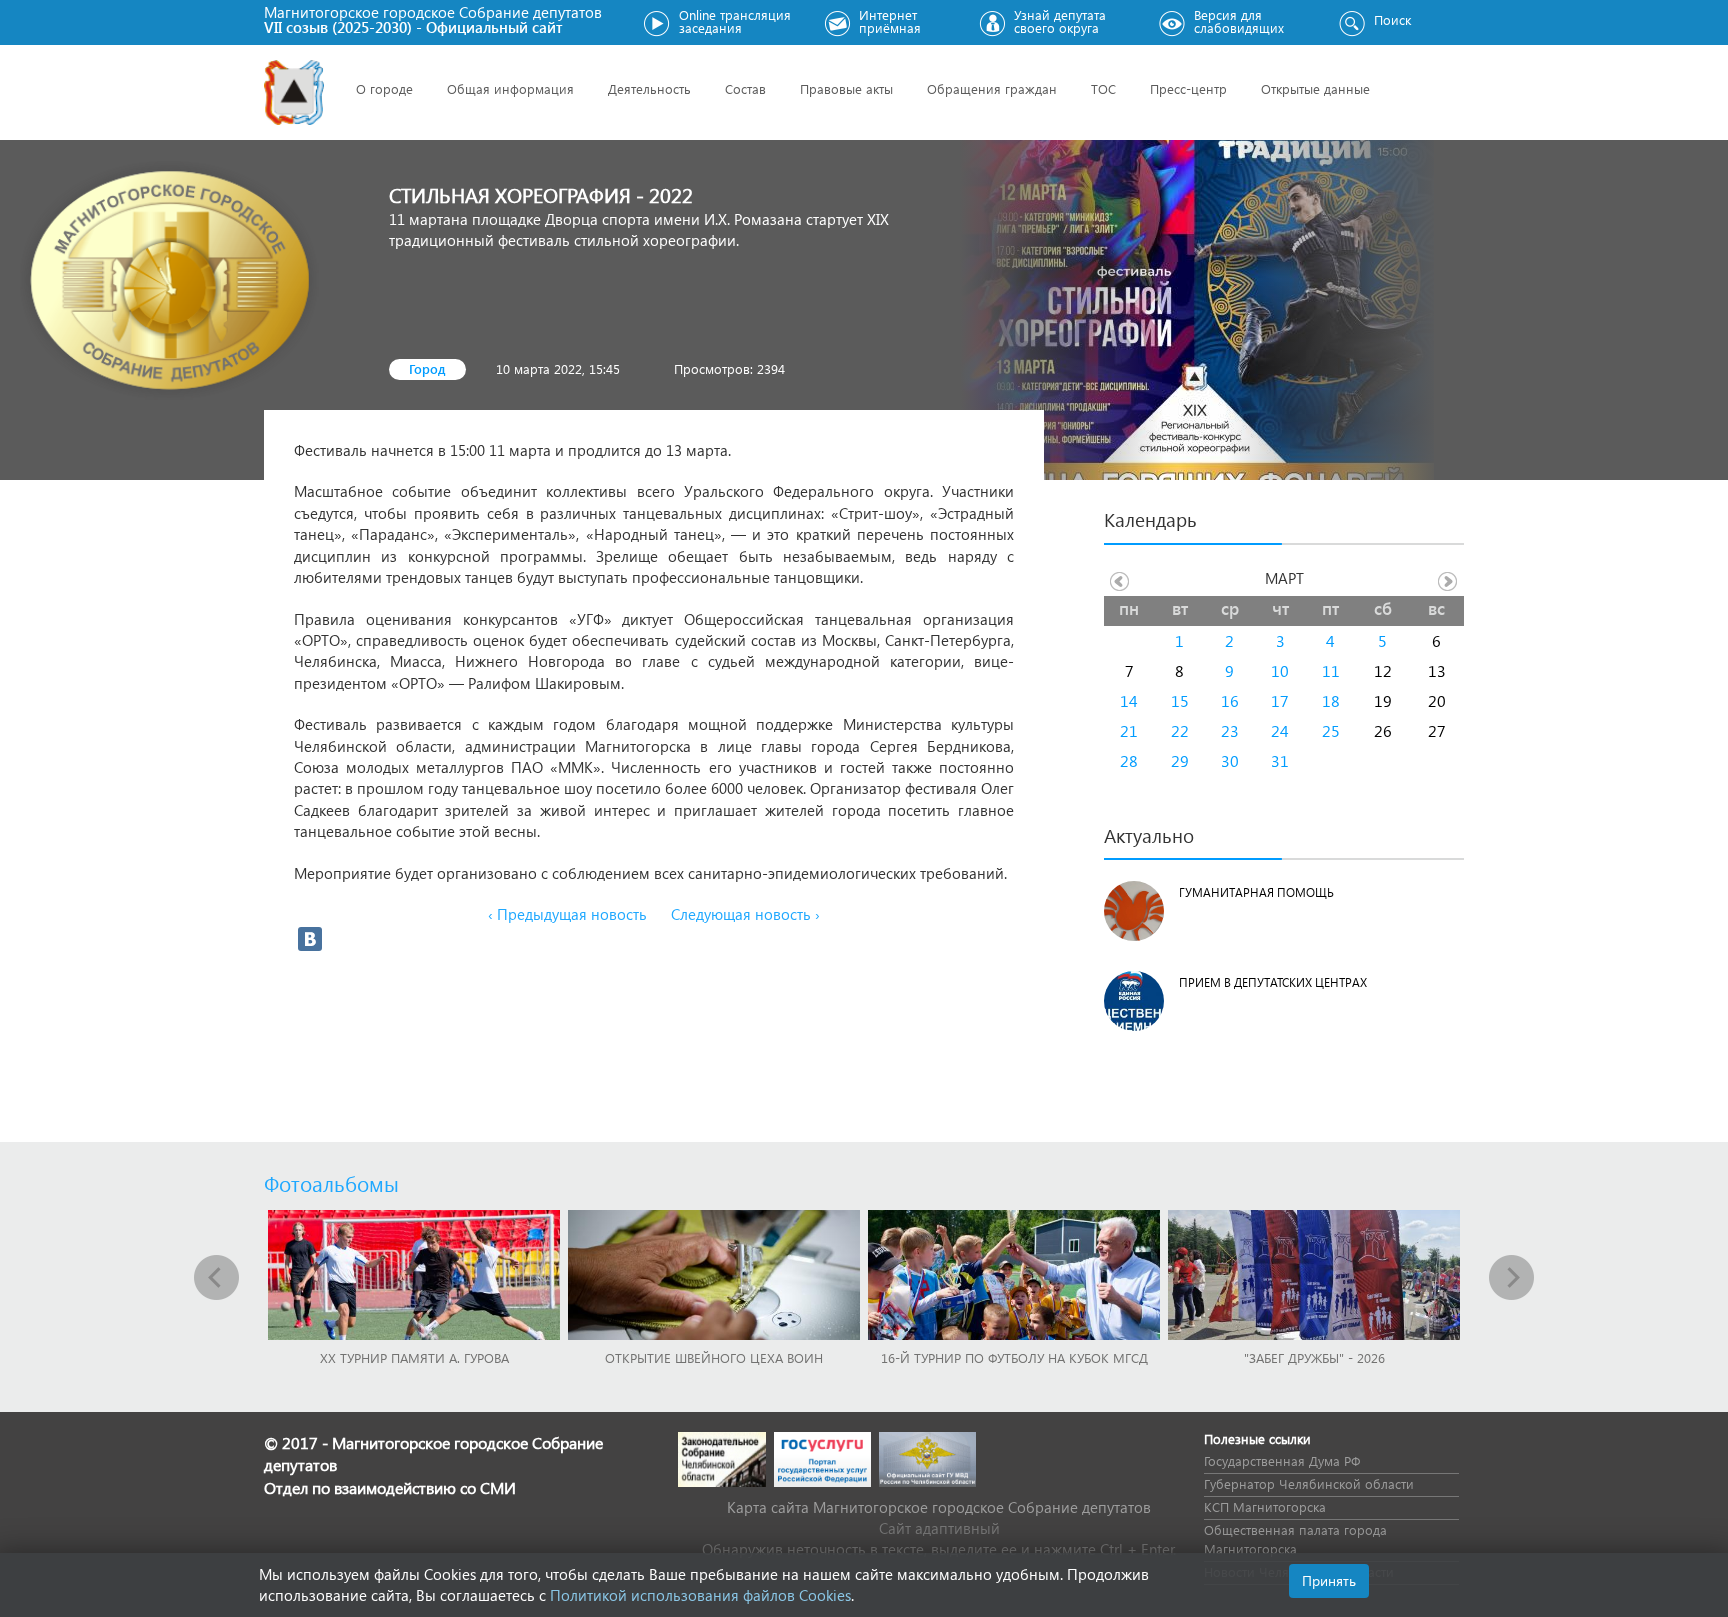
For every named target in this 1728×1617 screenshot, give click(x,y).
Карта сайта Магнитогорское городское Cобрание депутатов (939, 1507)
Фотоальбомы (331, 1183)
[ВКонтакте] (310, 939)
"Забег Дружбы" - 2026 (1314, 1357)
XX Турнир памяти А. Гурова (414, 1357)
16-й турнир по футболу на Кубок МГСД (1014, 1357)
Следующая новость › (745, 914)
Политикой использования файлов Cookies (700, 1595)
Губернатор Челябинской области (1309, 1483)
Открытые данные (1315, 88)
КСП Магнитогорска (1265, 1506)
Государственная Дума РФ (1282, 1460)
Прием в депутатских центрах (1273, 982)
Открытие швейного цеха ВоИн (714, 1357)
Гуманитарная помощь (1256, 892)
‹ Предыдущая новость (567, 914)
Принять (1329, 1580)
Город (427, 368)
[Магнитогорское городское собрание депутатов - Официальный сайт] (294, 92)
